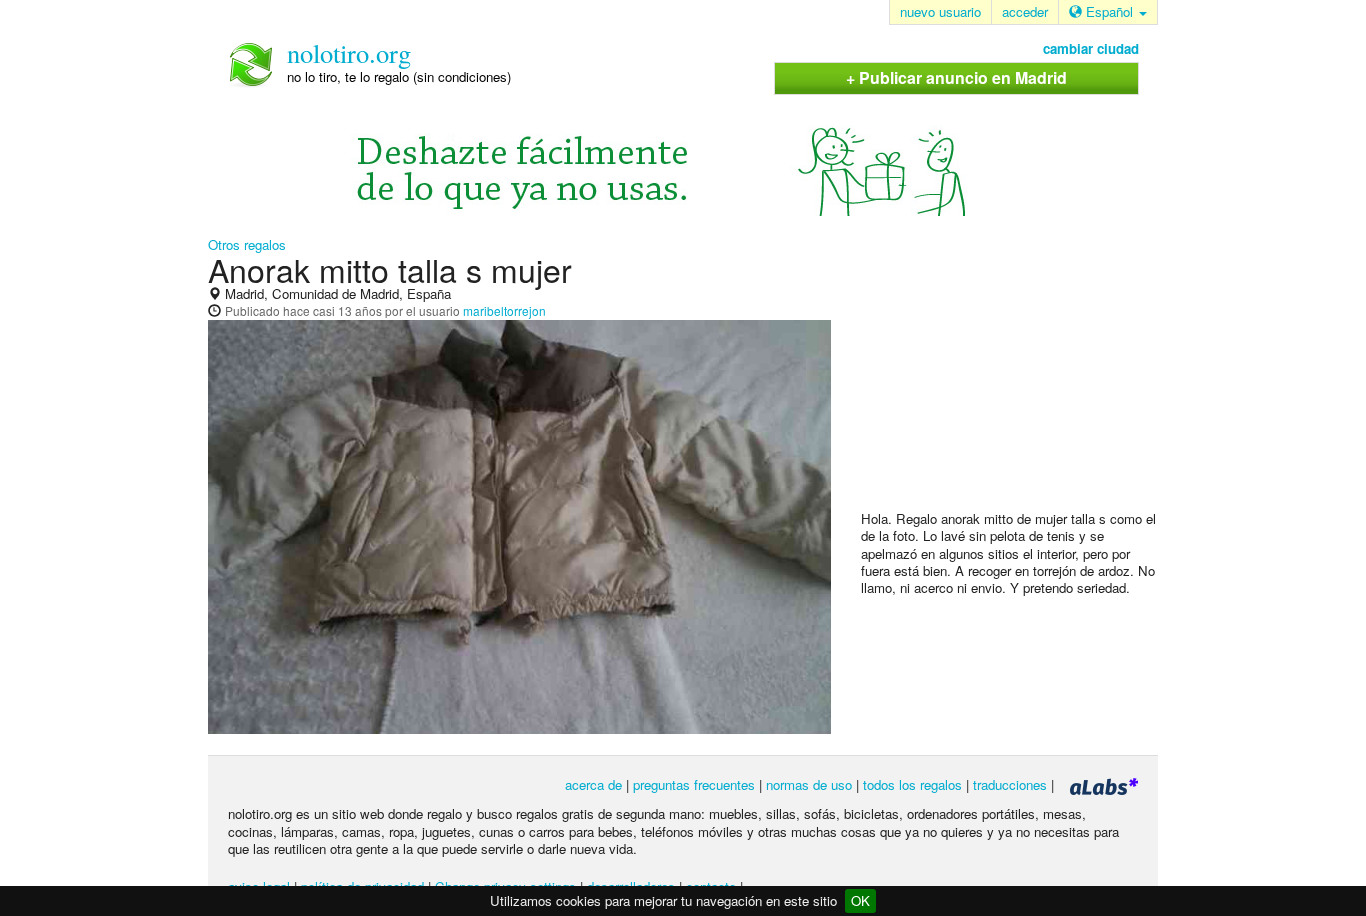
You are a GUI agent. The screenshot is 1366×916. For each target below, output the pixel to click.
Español (1109, 11)
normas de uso (809, 784)
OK (860, 900)
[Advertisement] (1011, 381)
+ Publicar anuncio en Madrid (956, 77)
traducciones (1010, 784)
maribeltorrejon (504, 310)
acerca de (593, 784)
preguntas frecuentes (694, 784)
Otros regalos (247, 244)
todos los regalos (912, 784)
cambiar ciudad (1091, 48)
